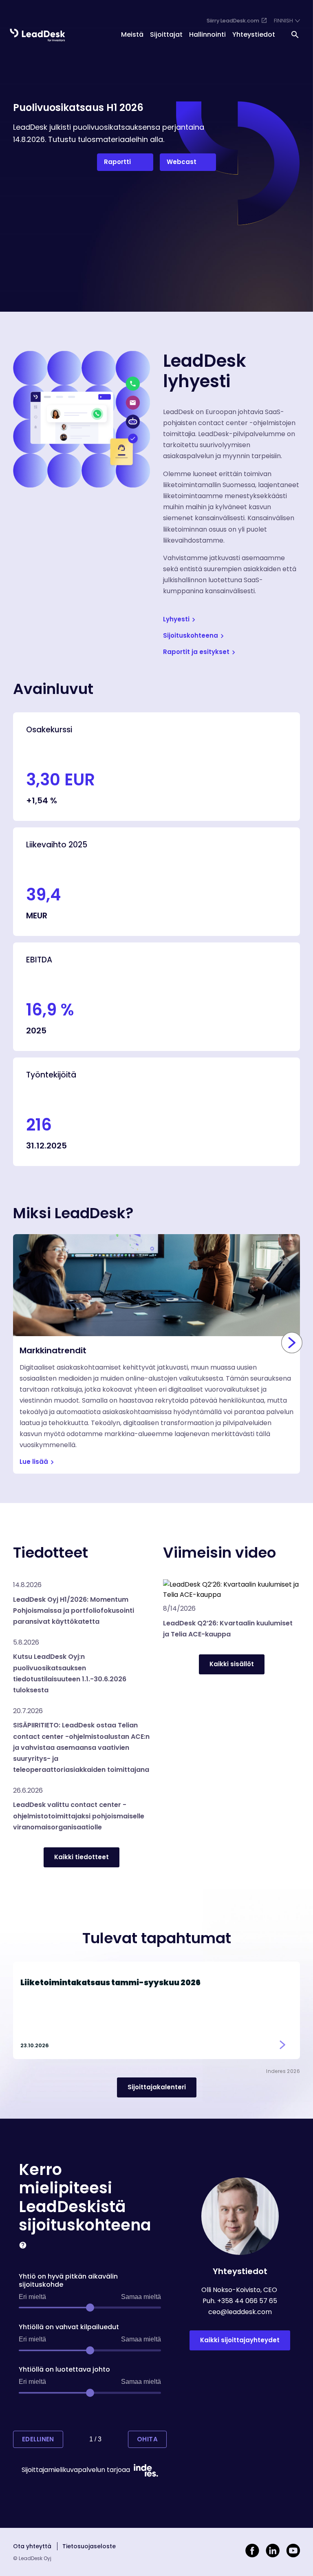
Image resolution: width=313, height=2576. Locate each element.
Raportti (117, 162)
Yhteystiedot (254, 34)
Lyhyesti (176, 619)
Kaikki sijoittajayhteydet (240, 2340)
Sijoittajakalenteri (157, 2087)
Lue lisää (34, 1462)
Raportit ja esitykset (196, 652)
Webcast (182, 162)
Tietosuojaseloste (89, 2546)
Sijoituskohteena (191, 636)
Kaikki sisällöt (232, 1664)
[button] (82, 1605)
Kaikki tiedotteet (82, 1857)
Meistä (132, 34)
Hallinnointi (207, 34)
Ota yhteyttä (32, 2546)
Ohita (147, 2439)
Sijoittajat (166, 34)
